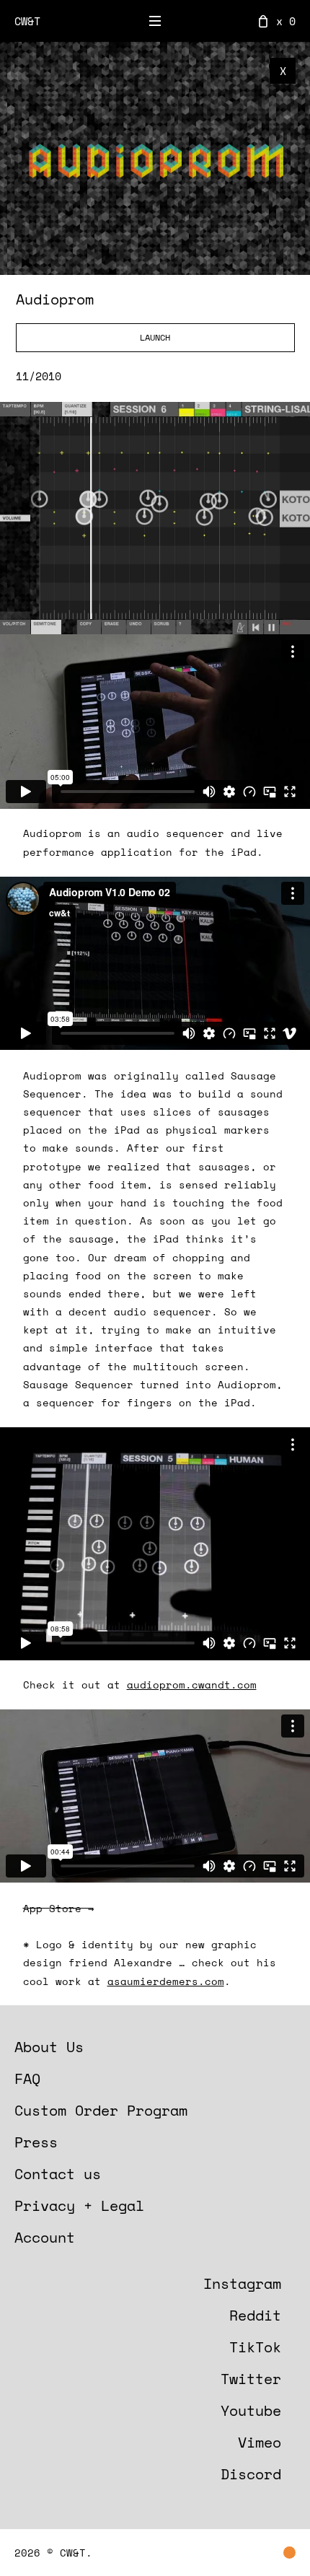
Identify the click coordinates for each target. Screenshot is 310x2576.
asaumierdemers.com (166, 1981)
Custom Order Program (101, 2110)
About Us (49, 2047)
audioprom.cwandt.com (192, 1685)
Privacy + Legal (79, 2205)
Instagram (242, 2283)
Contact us (58, 2174)
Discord (251, 2474)
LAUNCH (155, 337)
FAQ (27, 2078)
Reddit (255, 2315)
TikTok (255, 2347)
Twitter (251, 2379)
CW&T (27, 21)
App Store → (58, 1908)
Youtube (251, 2410)
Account (45, 2237)
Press (36, 2142)
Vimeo (260, 2442)
